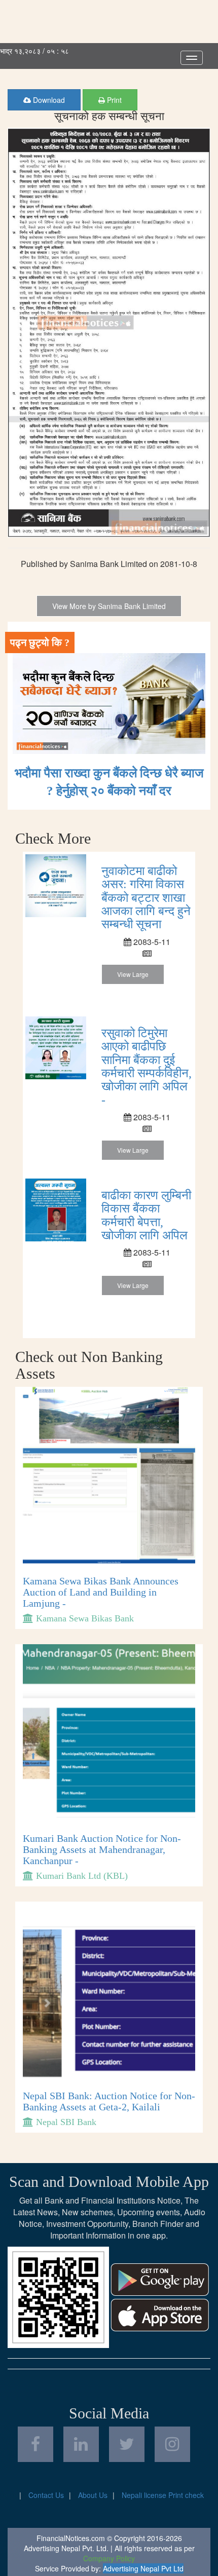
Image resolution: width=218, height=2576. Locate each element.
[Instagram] (172, 2444)
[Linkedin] (81, 2444)
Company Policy (109, 2558)
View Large (133, 974)
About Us (93, 2495)
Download (48, 100)
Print (113, 100)
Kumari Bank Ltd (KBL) (82, 1876)
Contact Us (46, 2495)
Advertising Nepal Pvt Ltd (143, 2568)
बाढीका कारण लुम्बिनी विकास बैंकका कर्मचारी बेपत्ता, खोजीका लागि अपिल (146, 1215)
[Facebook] (35, 2444)
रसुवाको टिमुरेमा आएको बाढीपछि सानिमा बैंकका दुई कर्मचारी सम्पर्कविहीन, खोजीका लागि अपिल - (147, 1067)
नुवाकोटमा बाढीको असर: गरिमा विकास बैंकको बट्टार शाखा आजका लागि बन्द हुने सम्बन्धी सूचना (146, 898)
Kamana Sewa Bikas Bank (85, 1618)
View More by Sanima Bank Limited (109, 606)
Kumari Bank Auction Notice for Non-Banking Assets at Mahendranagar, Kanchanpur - (102, 1849)
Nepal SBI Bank (66, 2122)
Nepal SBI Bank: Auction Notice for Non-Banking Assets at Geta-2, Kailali (109, 2101)
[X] (127, 2444)
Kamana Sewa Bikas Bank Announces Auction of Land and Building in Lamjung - (101, 1592)
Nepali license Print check (163, 2495)
